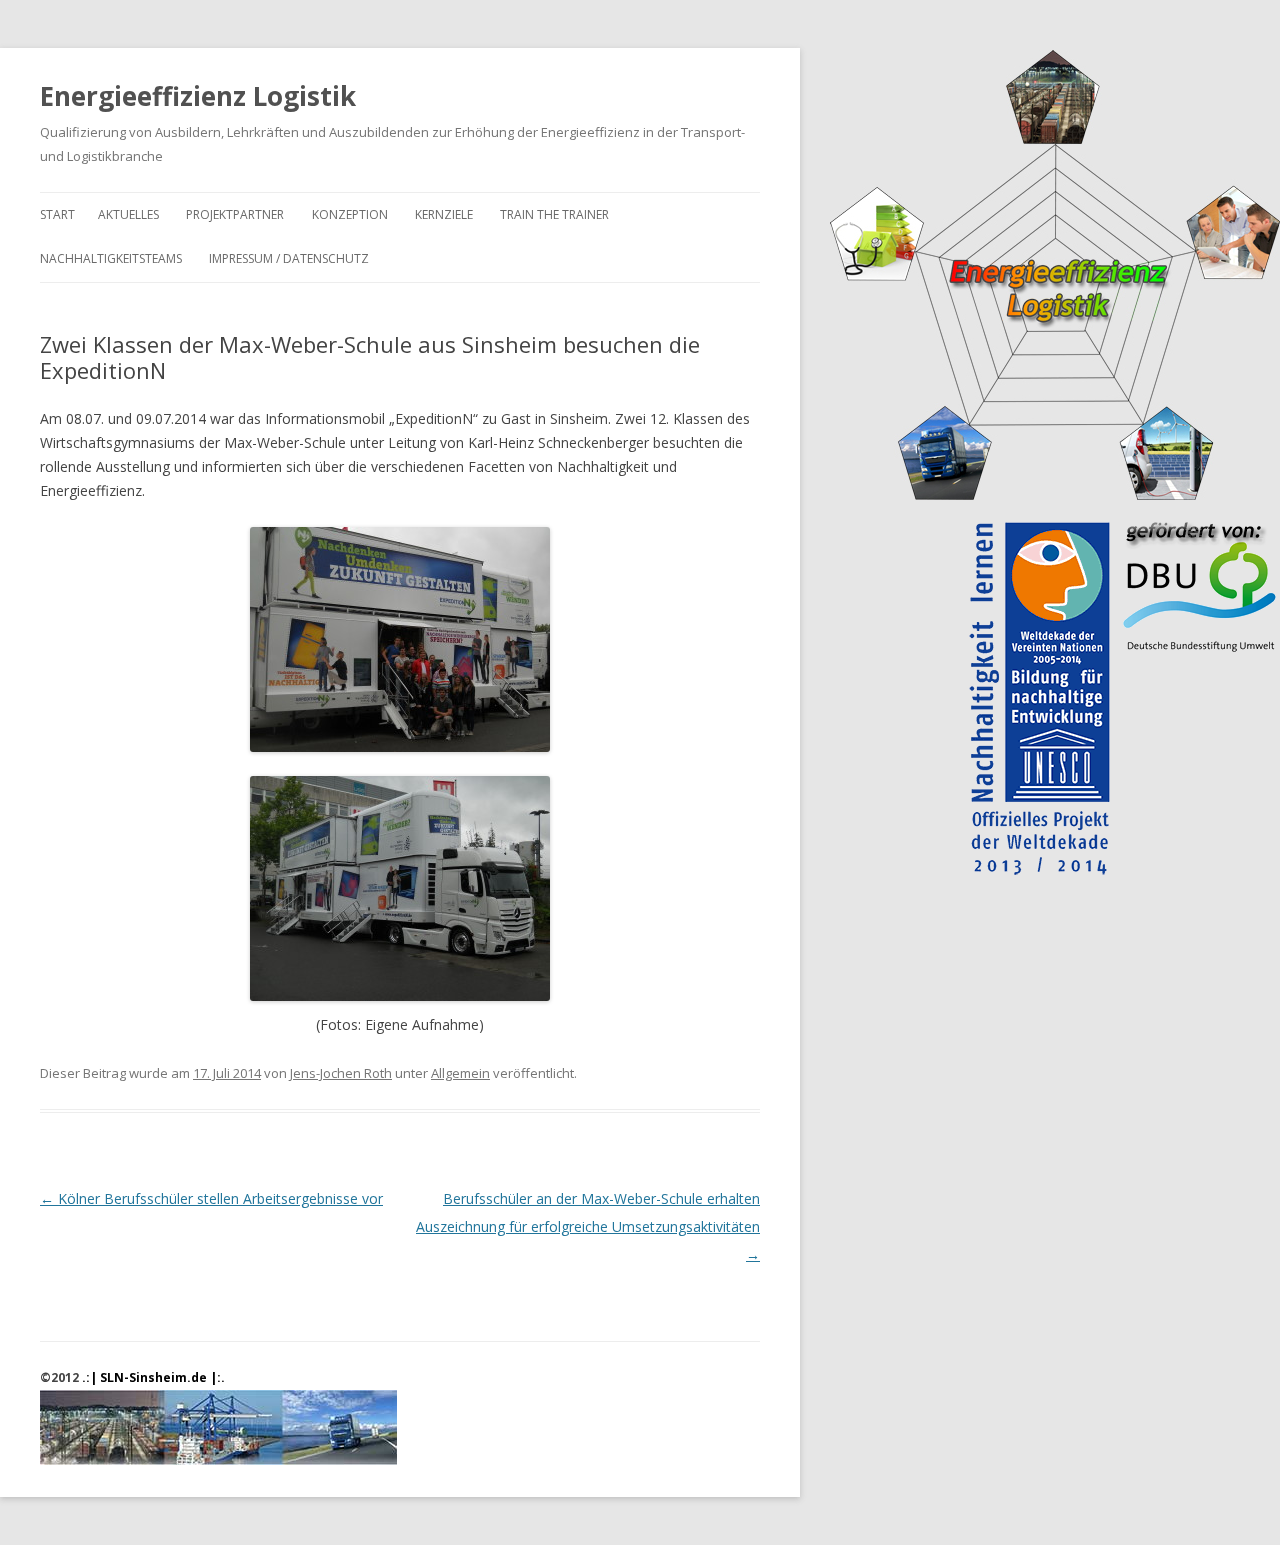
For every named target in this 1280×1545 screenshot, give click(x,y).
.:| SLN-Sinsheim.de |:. (153, 1377)
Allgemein (460, 1073)
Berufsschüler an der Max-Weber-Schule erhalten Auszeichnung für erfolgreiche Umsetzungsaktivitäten (588, 1226)
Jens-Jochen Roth (341, 1073)
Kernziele (444, 214)
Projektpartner (235, 214)
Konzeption (350, 214)
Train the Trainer (554, 214)
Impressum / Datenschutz (289, 258)
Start (57, 214)
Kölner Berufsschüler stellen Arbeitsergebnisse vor (211, 1198)
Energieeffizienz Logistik (198, 96)
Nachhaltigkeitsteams (111, 258)
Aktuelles (128, 214)
